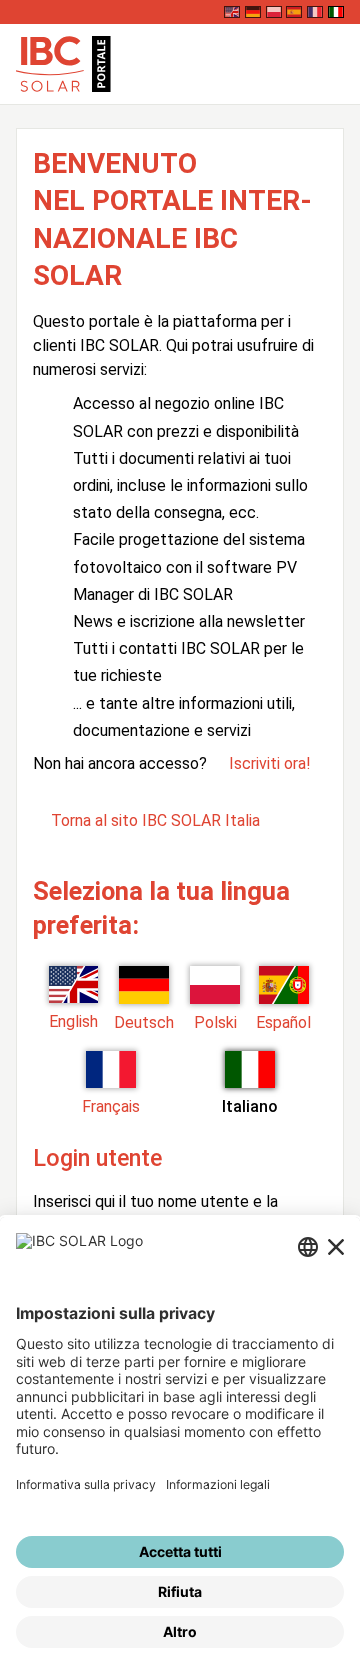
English (73, 1021)
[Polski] (274, 12)
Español (283, 1022)
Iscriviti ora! (270, 763)
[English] (232, 12)
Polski (215, 1022)
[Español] (294, 12)
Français (111, 1106)
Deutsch (144, 1022)
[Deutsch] (253, 12)
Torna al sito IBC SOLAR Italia (155, 820)
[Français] (315, 12)
